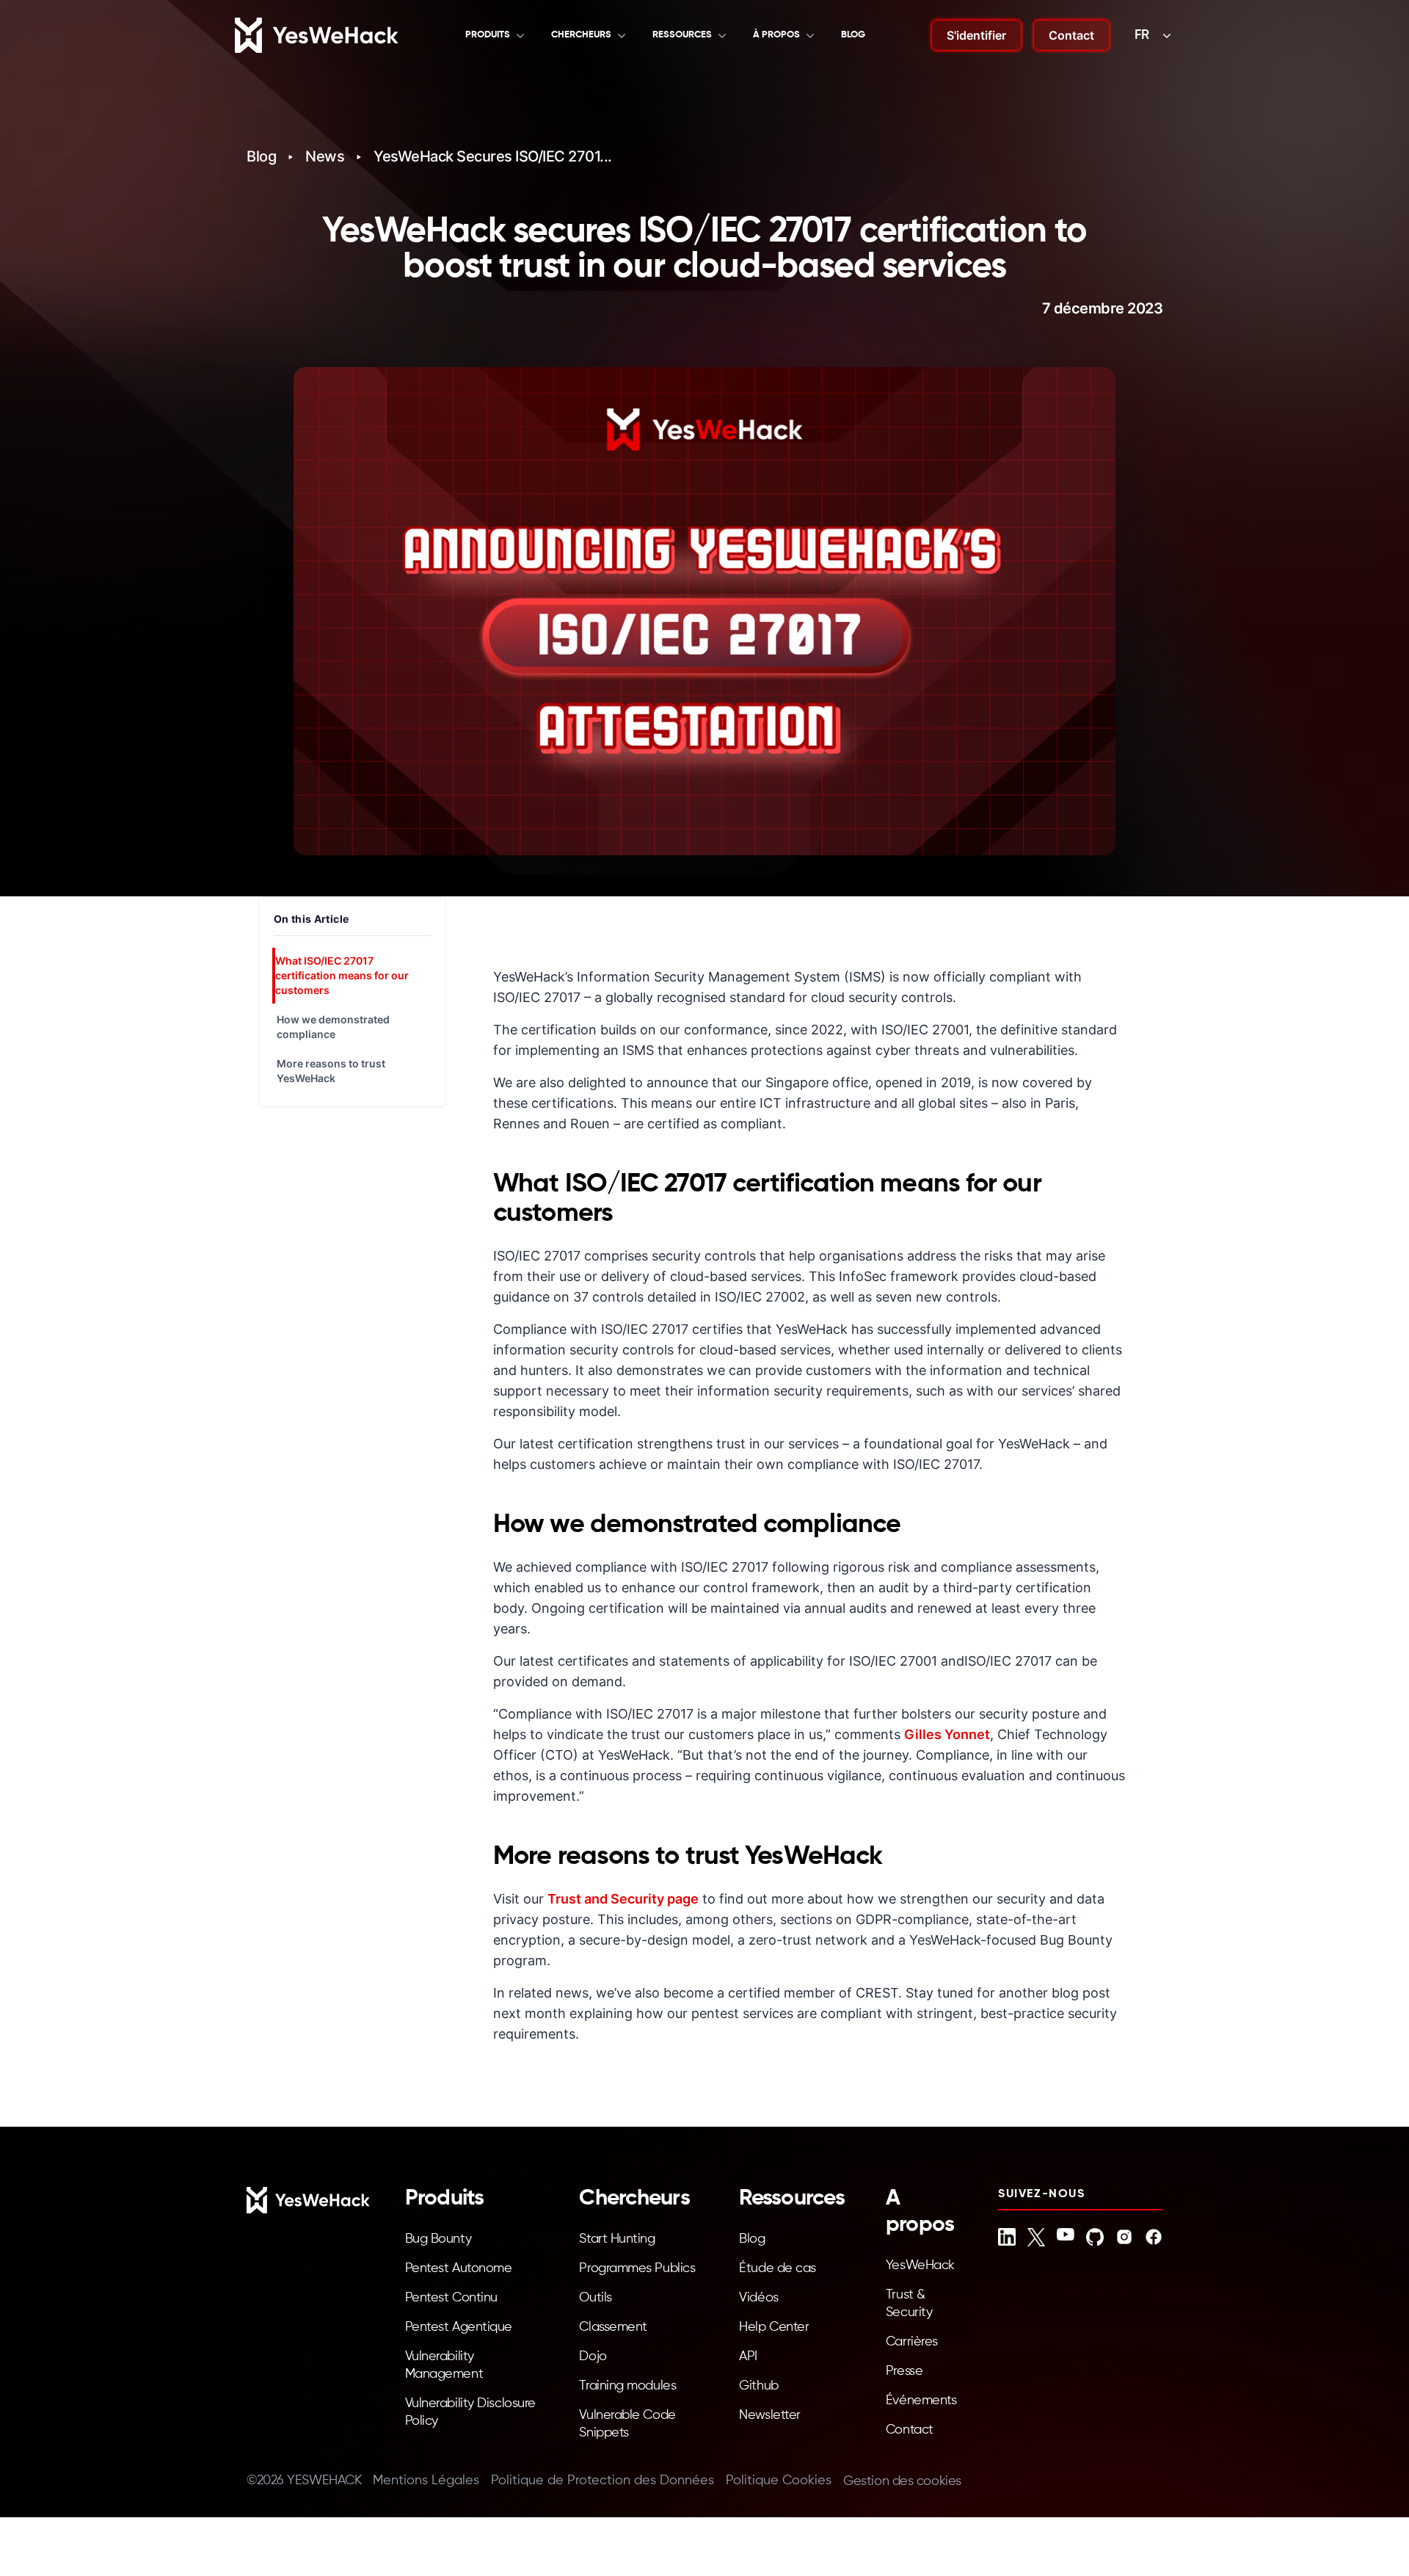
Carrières (912, 2342)
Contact (1071, 35)
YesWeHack (920, 2265)
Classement (613, 2327)
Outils (595, 2298)
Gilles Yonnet (947, 1734)
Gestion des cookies (902, 2481)
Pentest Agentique (459, 2327)
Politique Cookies (779, 2481)
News (325, 156)
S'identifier (976, 35)
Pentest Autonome (459, 2268)
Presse (904, 2371)
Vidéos (758, 2298)
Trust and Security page (623, 1899)
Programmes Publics (637, 2268)
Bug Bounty (438, 2239)
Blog (261, 156)
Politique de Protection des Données (602, 2481)
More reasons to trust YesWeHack (331, 1071)
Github (758, 2386)
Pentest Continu (451, 2298)
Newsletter (770, 2415)
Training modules (627, 2386)
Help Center (774, 2327)
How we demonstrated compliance (333, 1027)
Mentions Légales (426, 2481)
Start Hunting (617, 2239)
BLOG (853, 35)
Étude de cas (778, 2268)
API (748, 2357)
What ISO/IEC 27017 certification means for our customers (342, 975)
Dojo (593, 2357)
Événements (921, 2401)
